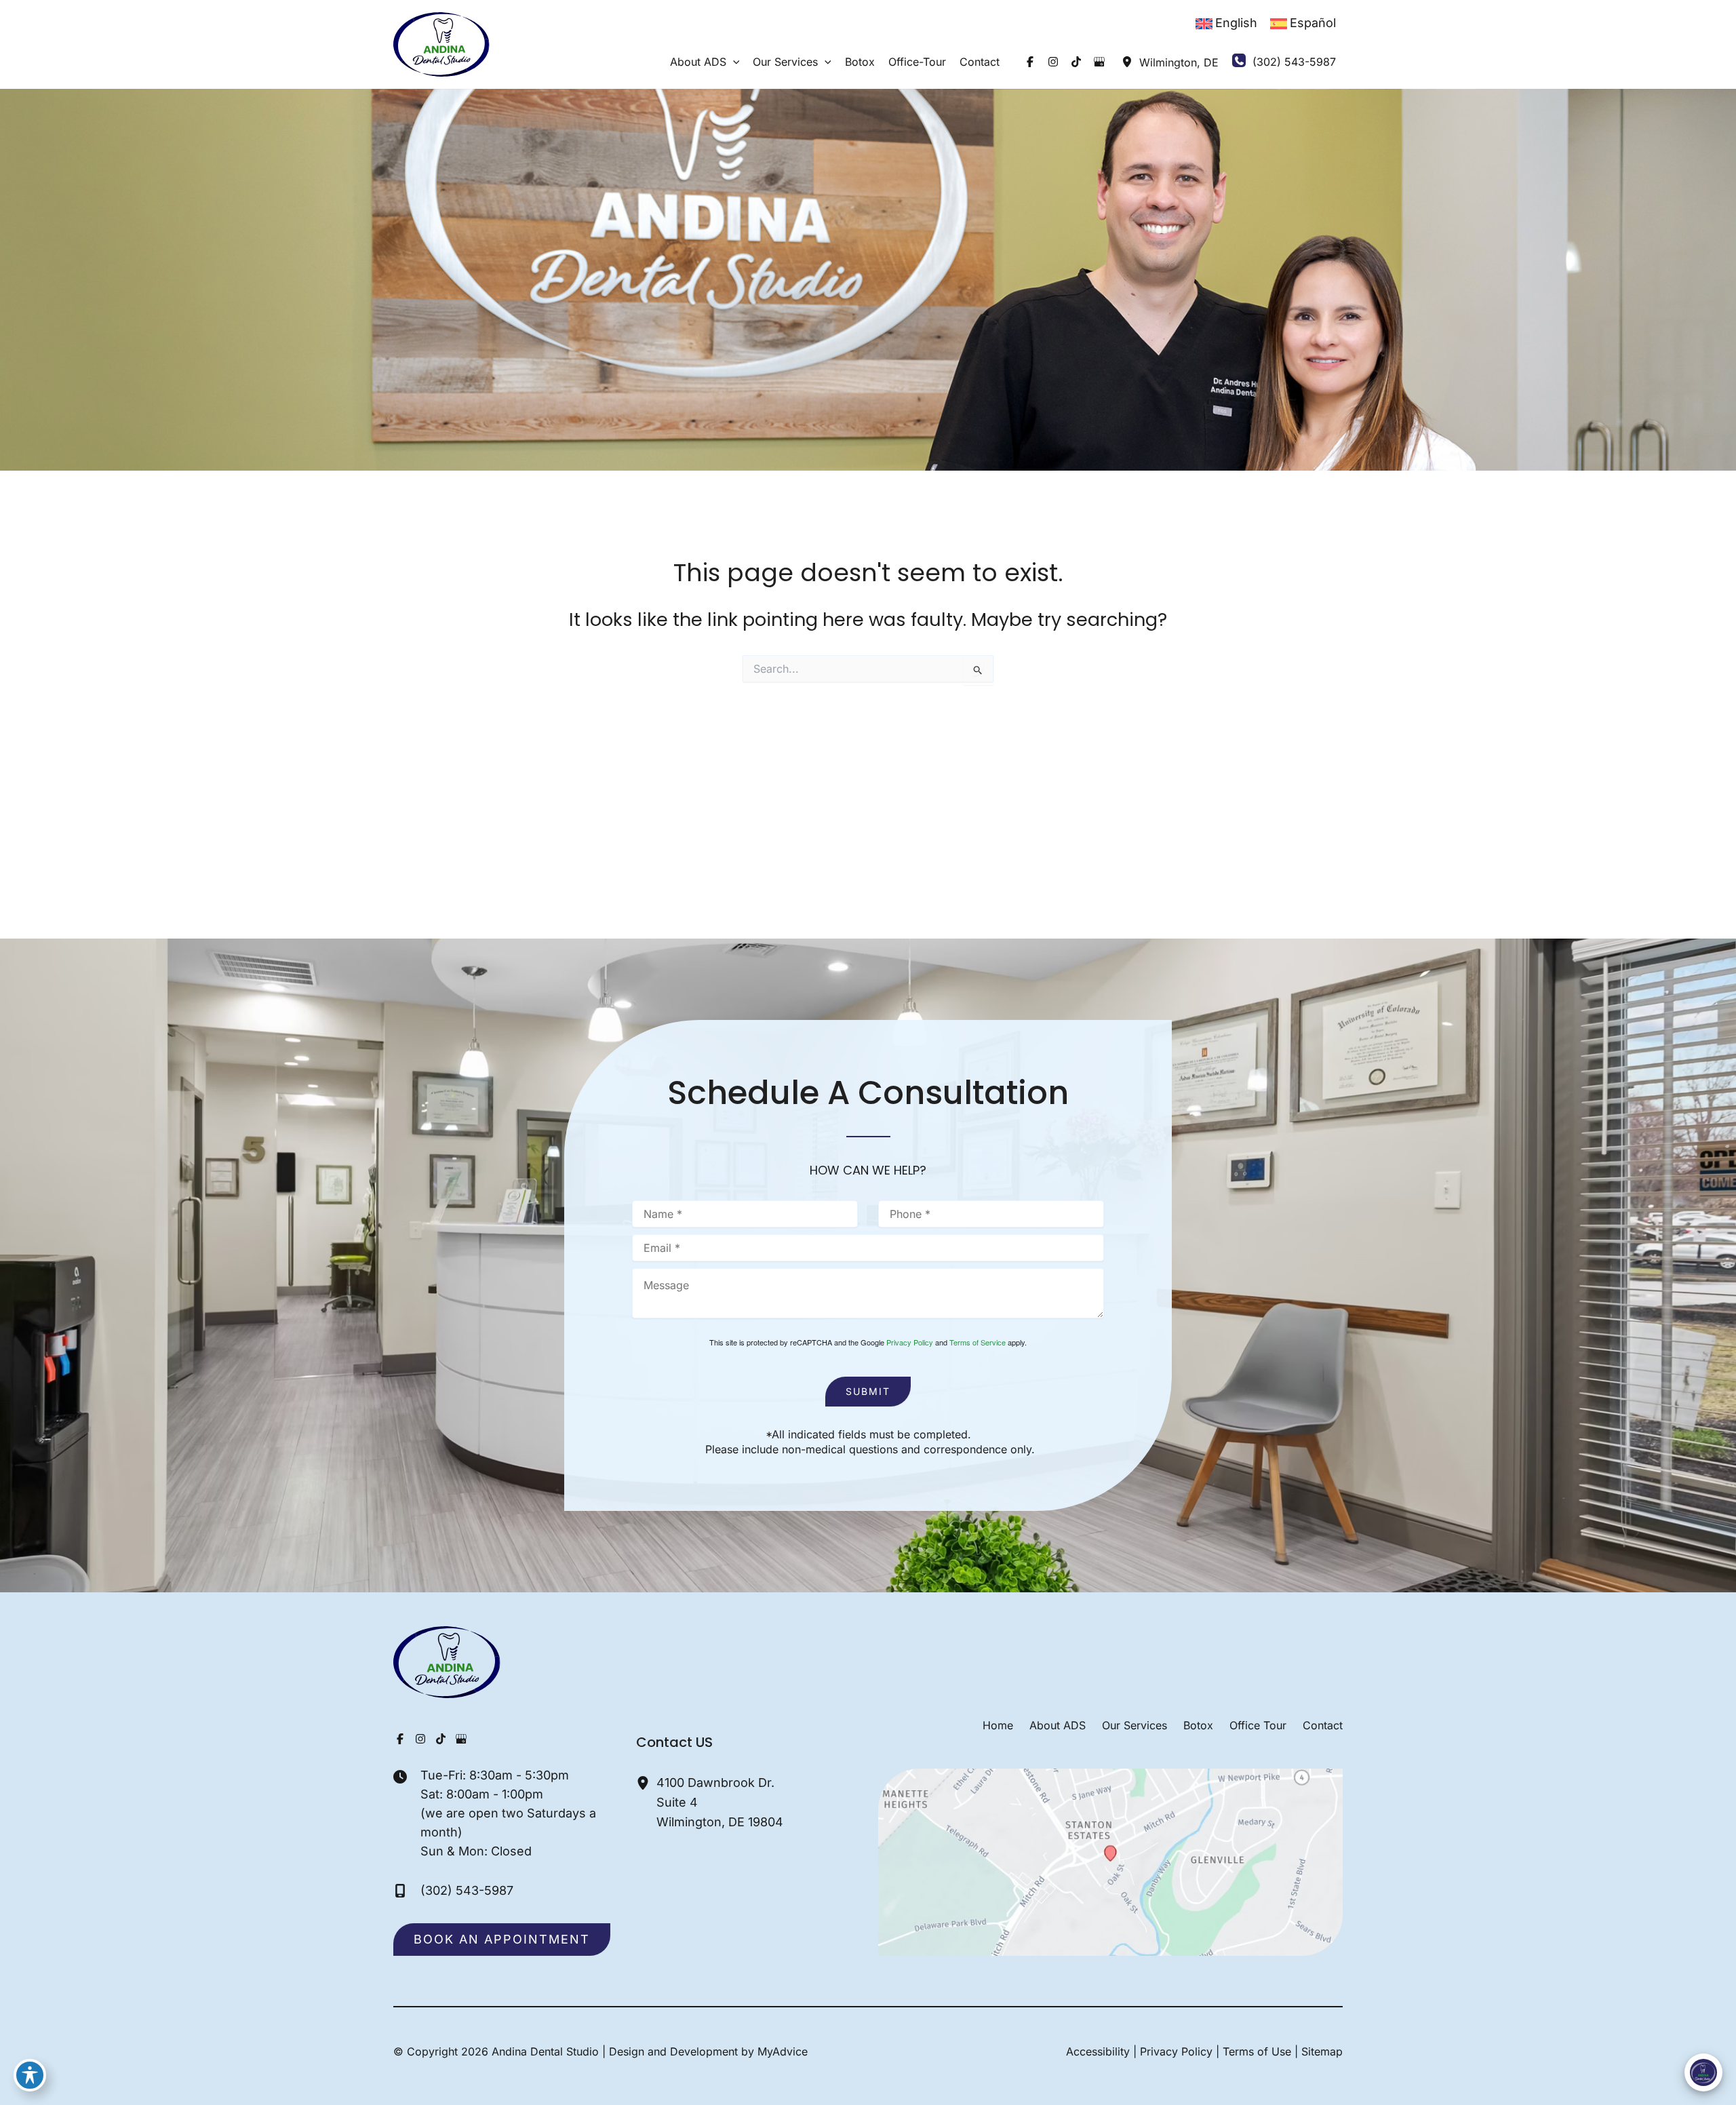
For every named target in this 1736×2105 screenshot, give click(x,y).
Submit (868, 1391)
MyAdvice (783, 2051)
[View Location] (1127, 62)
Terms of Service (978, 1342)
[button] (733, 62)
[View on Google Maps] (1110, 1861)
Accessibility (1098, 2051)
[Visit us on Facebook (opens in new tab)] (1030, 62)
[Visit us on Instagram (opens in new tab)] (1053, 62)
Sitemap (1322, 2051)
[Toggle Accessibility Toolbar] (30, 2075)
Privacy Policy (910, 1342)
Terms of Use (1257, 2051)
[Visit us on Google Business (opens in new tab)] (1099, 62)
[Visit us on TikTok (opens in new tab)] (1076, 62)
